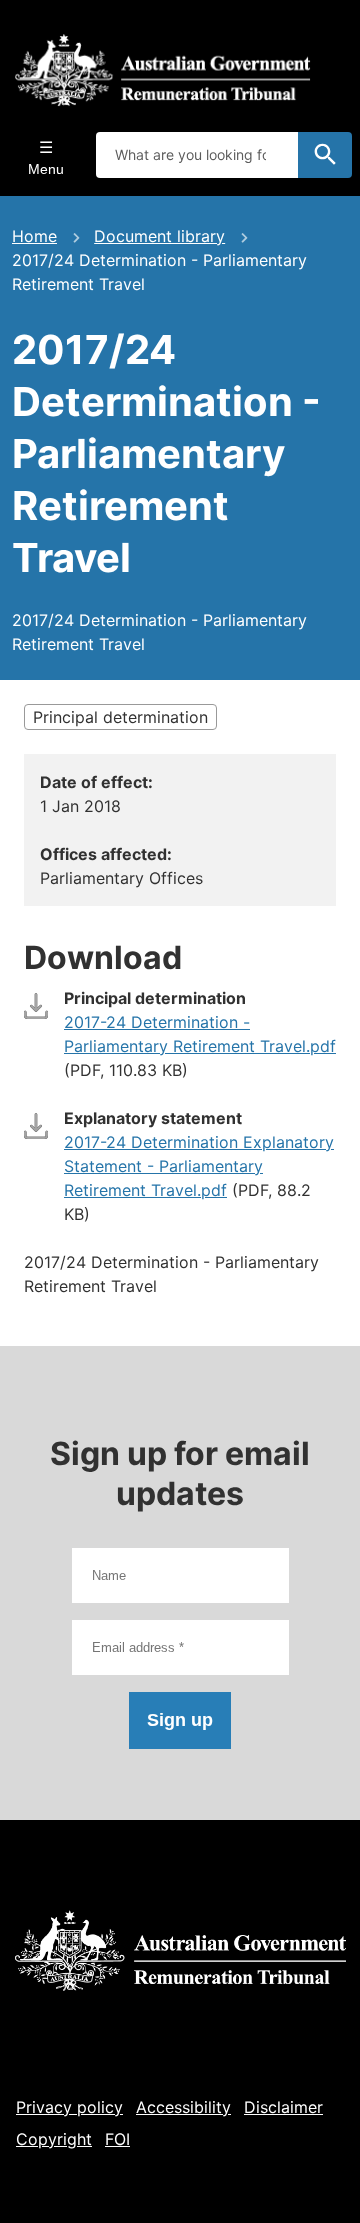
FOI (117, 2139)
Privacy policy (69, 2107)
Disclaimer (283, 2107)
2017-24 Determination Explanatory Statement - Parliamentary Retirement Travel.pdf (199, 1166)
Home (34, 236)
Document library (159, 236)
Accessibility (183, 2107)
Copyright (54, 2139)
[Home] (162, 70)
